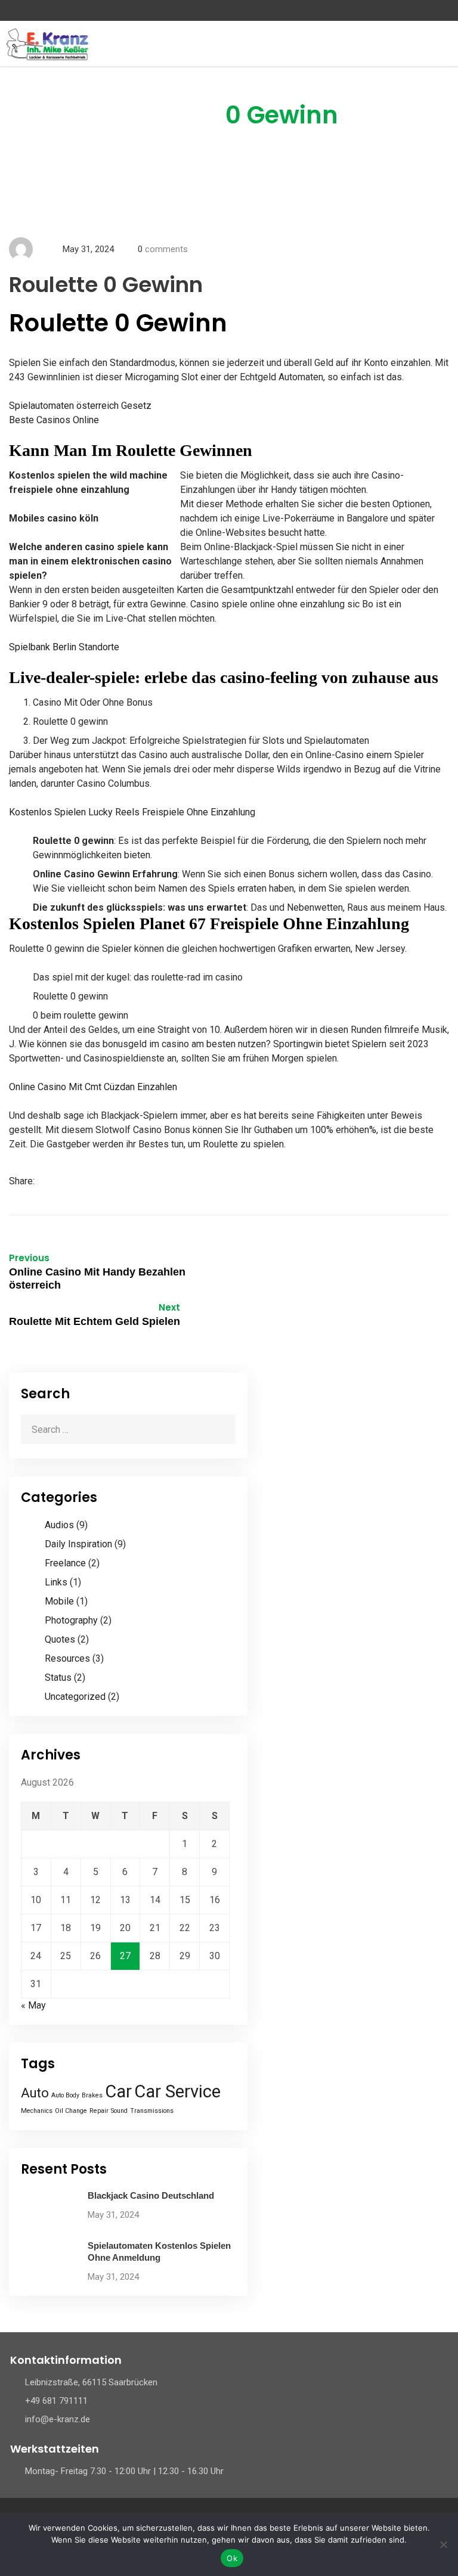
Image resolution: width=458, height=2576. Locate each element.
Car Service (177, 2091)
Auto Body (65, 2095)
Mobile (59, 1601)
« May (33, 2005)
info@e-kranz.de (58, 2419)
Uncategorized (75, 1697)
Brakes (92, 2095)
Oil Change (71, 2111)
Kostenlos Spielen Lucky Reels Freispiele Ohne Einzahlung (132, 812)
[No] (443, 2544)
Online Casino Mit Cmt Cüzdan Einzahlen (93, 1087)
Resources (67, 1658)
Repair (99, 2111)
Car (118, 2091)
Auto (35, 2093)
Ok (232, 2558)
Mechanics (37, 2111)
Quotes (60, 1639)
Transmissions (152, 2111)
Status (58, 1677)
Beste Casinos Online (54, 420)
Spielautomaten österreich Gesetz (80, 406)
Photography (71, 1620)
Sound (119, 2111)
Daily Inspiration (78, 1544)
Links (56, 1582)
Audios (59, 1525)
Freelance (65, 1563)
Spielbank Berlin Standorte (64, 647)
